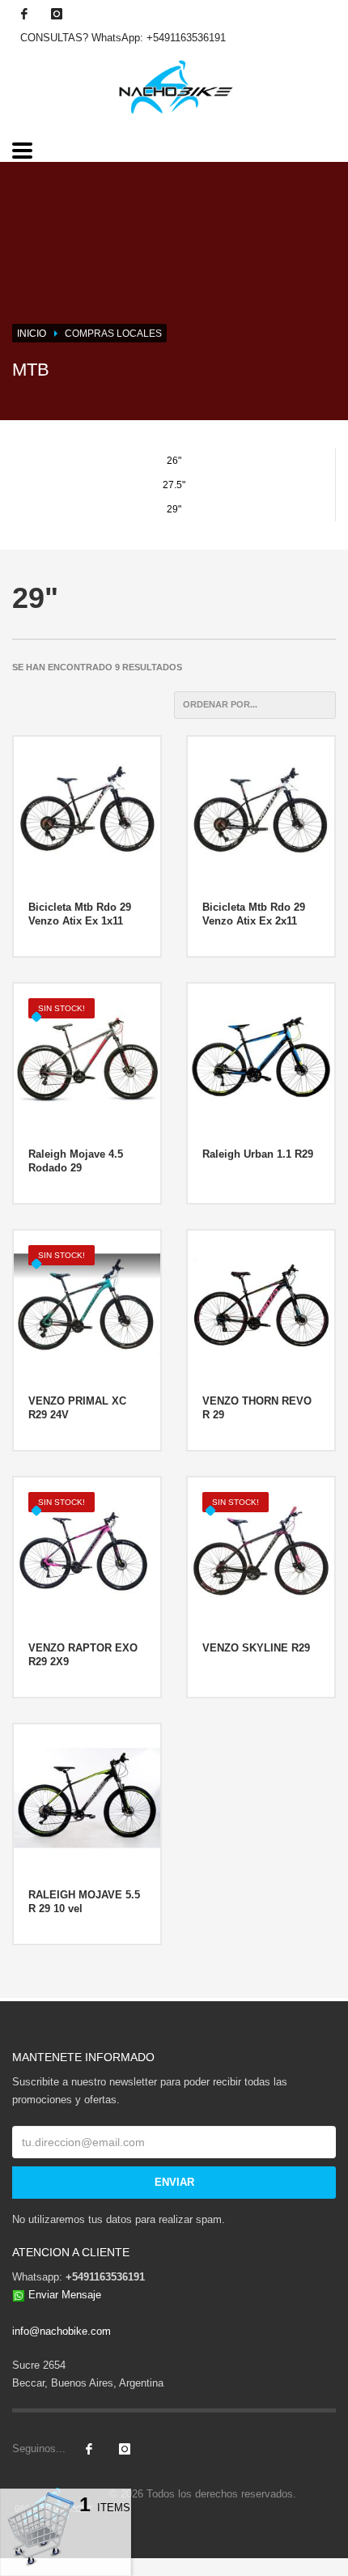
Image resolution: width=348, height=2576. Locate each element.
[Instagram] (57, 14)
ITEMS (105, 2508)
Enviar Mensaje (65, 2295)
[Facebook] (24, 14)
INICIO (32, 334)
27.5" (174, 485)
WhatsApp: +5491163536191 (159, 38)
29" (174, 509)
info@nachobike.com (62, 2331)
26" (174, 461)
